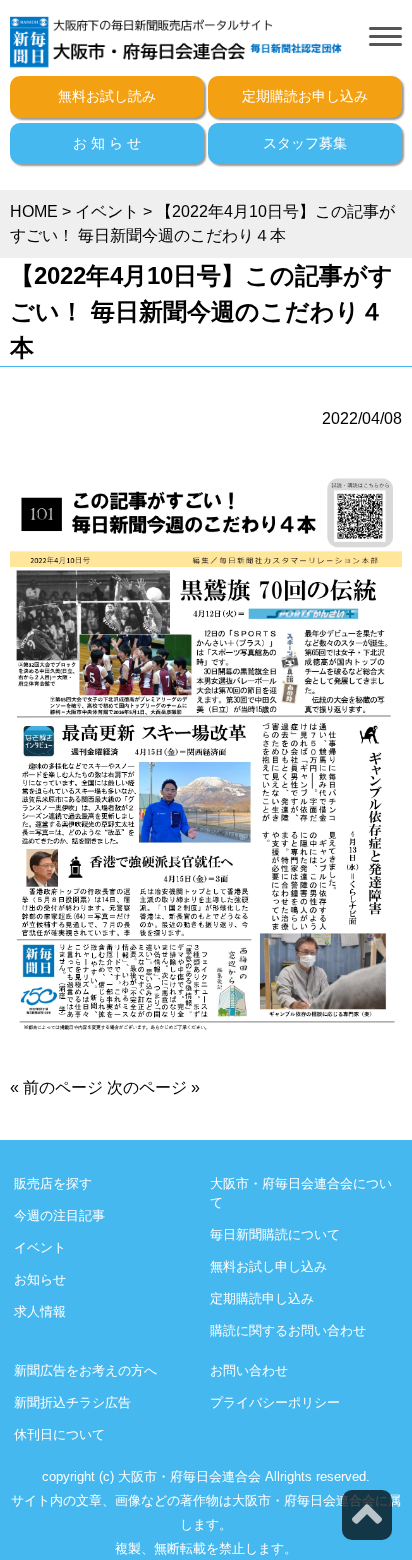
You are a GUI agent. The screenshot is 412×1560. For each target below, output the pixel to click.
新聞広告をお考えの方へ (85, 1370)
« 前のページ (56, 1087)
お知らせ (40, 1279)
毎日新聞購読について (275, 1234)
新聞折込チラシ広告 (72, 1402)
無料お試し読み (107, 96)
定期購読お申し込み (305, 96)
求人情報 (40, 1311)
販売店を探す (53, 1183)
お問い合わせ (249, 1370)
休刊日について (59, 1434)
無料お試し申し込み (268, 1266)
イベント (40, 1247)
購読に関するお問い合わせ (288, 1330)
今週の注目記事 (59, 1215)
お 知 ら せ (107, 143)
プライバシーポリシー (275, 1402)
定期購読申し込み (262, 1298)
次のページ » (153, 1087)
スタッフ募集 (305, 143)
